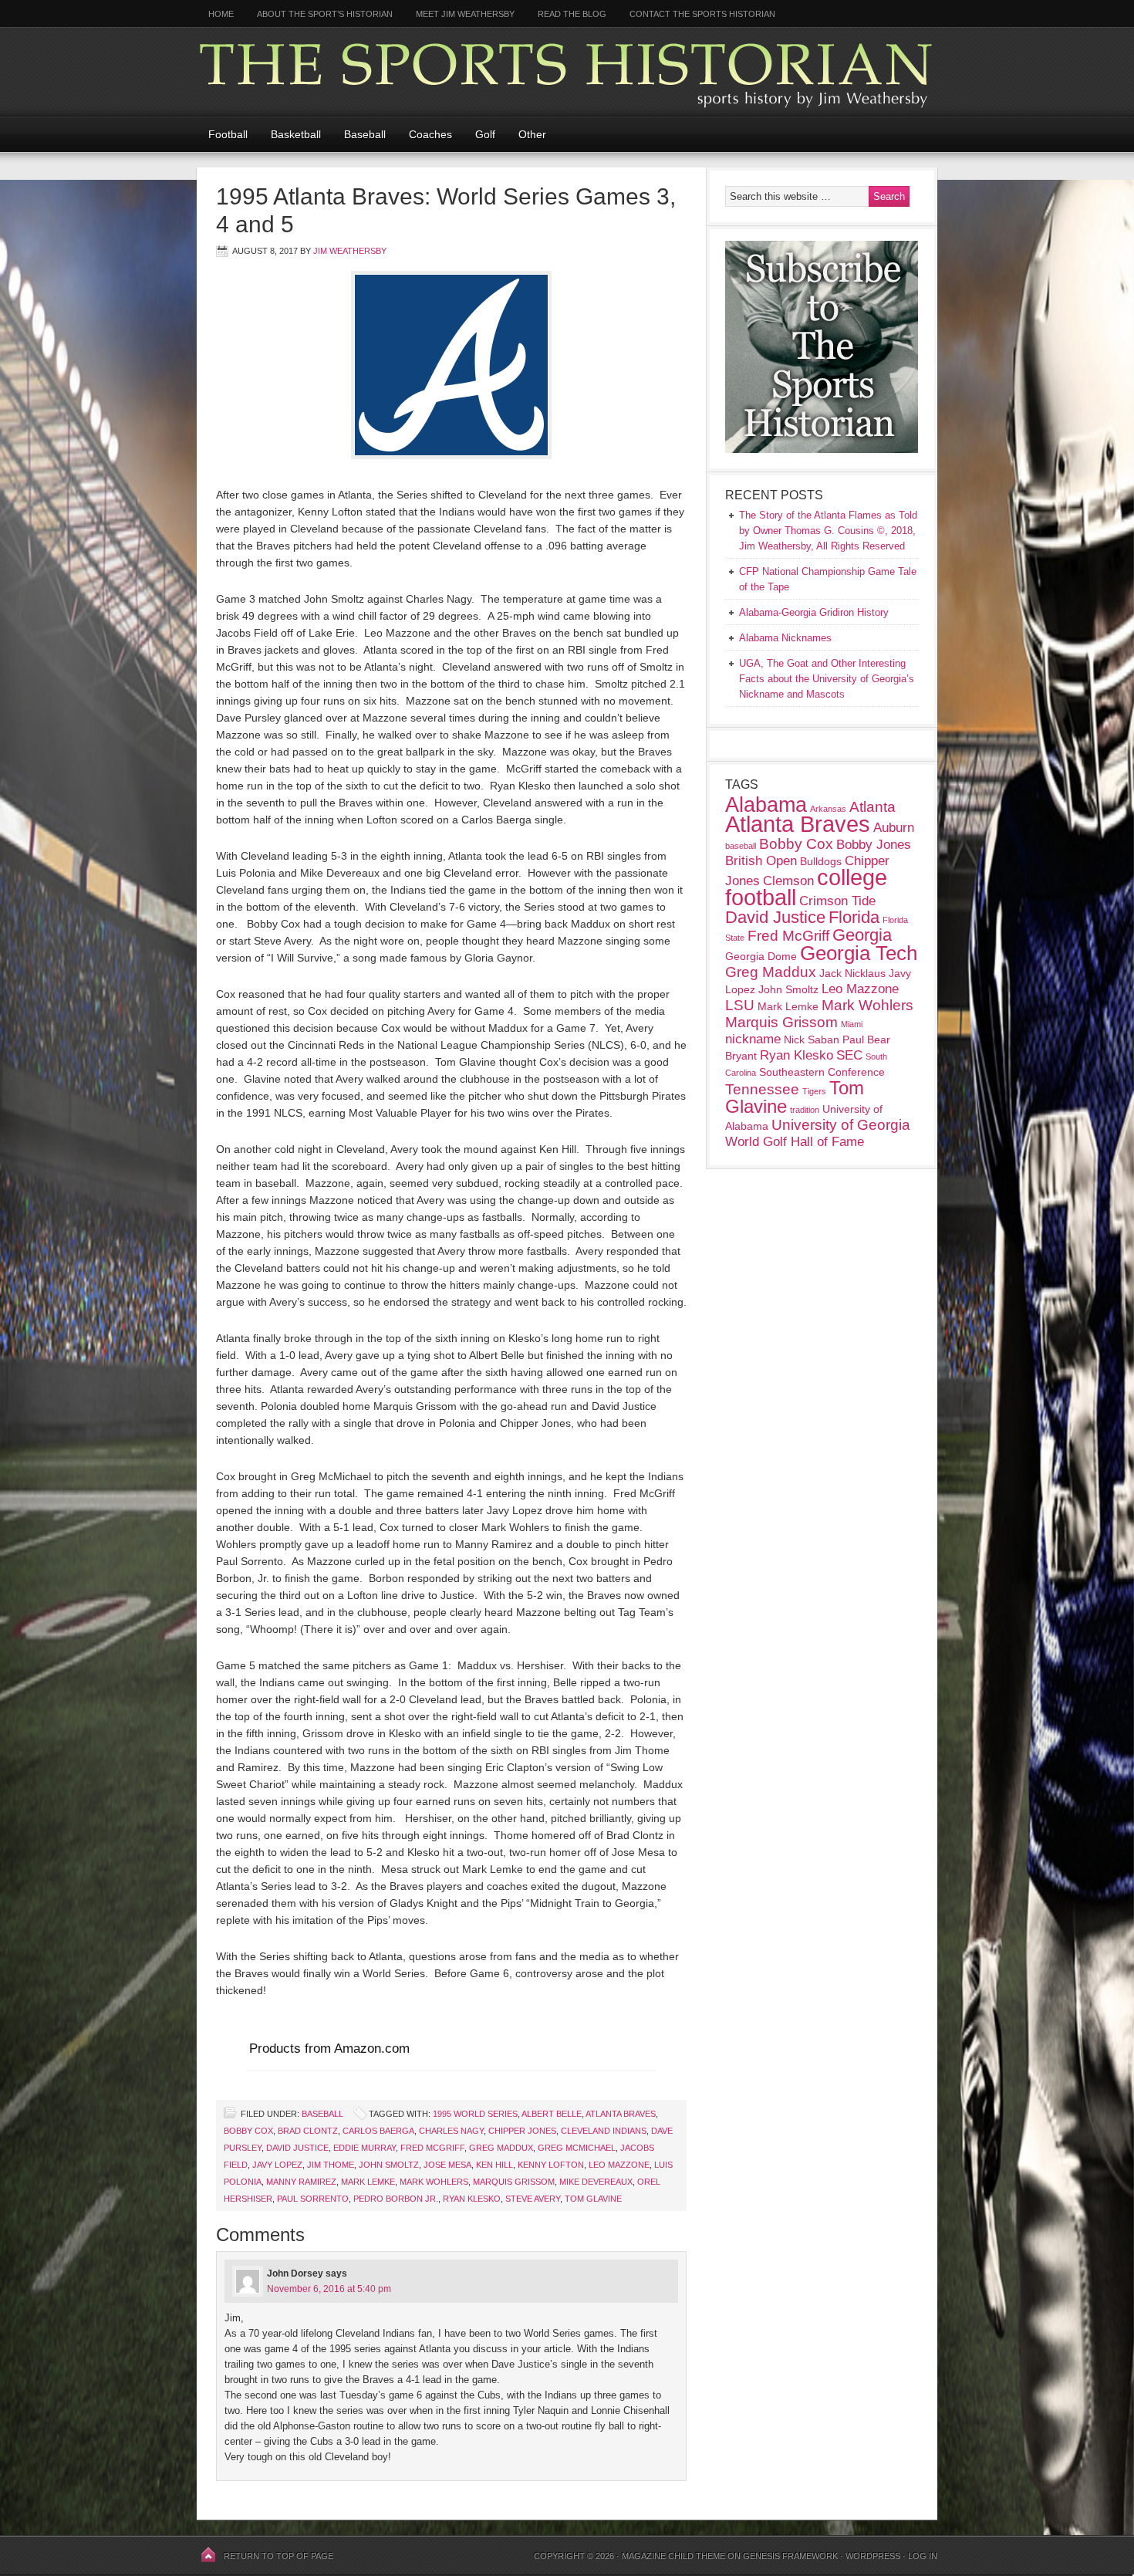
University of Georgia (841, 1125)
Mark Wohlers (434, 2182)
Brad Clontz (308, 2131)
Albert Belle (552, 2114)
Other (532, 134)
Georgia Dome (761, 956)
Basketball (296, 134)
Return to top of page (278, 2556)
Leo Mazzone (619, 2165)
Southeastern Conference (822, 1072)
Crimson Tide (837, 901)
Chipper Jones (522, 2131)
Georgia (862, 935)
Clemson (788, 881)
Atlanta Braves (621, 2114)
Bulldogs (821, 861)
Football (228, 134)
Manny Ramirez (301, 2182)
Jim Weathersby (350, 251)
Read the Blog (572, 14)
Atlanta (872, 807)
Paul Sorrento (313, 2199)
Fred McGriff (432, 2148)
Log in (923, 2556)
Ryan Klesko (472, 2199)
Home (221, 14)
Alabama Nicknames (785, 638)
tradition (805, 1110)
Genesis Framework (790, 2556)
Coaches (430, 134)
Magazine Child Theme (673, 2556)
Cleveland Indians (604, 2131)
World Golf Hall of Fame (795, 1142)
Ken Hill (494, 2165)
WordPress (873, 2556)
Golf (485, 134)
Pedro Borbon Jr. (396, 2199)
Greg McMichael (577, 2148)
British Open (761, 861)
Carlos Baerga (378, 2131)
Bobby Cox (248, 2131)
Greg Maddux (501, 2148)
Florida (854, 917)
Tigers (814, 1091)
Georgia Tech (859, 953)
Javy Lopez (277, 2165)
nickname (753, 1039)
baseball (741, 846)
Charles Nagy (451, 2131)
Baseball (365, 134)
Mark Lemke (368, 2182)
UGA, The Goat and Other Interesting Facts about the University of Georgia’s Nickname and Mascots (827, 679)
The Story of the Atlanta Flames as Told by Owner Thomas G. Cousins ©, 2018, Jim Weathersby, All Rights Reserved (828, 531)
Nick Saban (812, 1040)
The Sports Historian (567, 71)
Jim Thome (331, 2165)
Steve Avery (533, 2199)
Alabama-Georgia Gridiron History (814, 612)
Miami (852, 1024)
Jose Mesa (447, 2165)
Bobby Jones (874, 845)
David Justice (297, 2148)
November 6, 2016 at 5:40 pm (329, 2289)
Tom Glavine (593, 2199)
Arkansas (828, 809)
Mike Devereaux (596, 2182)
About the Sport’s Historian (325, 14)
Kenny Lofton (551, 2165)
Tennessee (762, 1089)
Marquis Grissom (514, 2182)
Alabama (766, 805)
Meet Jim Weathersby (465, 14)
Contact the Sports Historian (702, 14)
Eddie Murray (364, 2148)
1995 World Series (475, 2114)
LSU (740, 1005)
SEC (849, 1055)
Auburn (894, 828)
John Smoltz (389, 2165)
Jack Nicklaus (852, 973)
